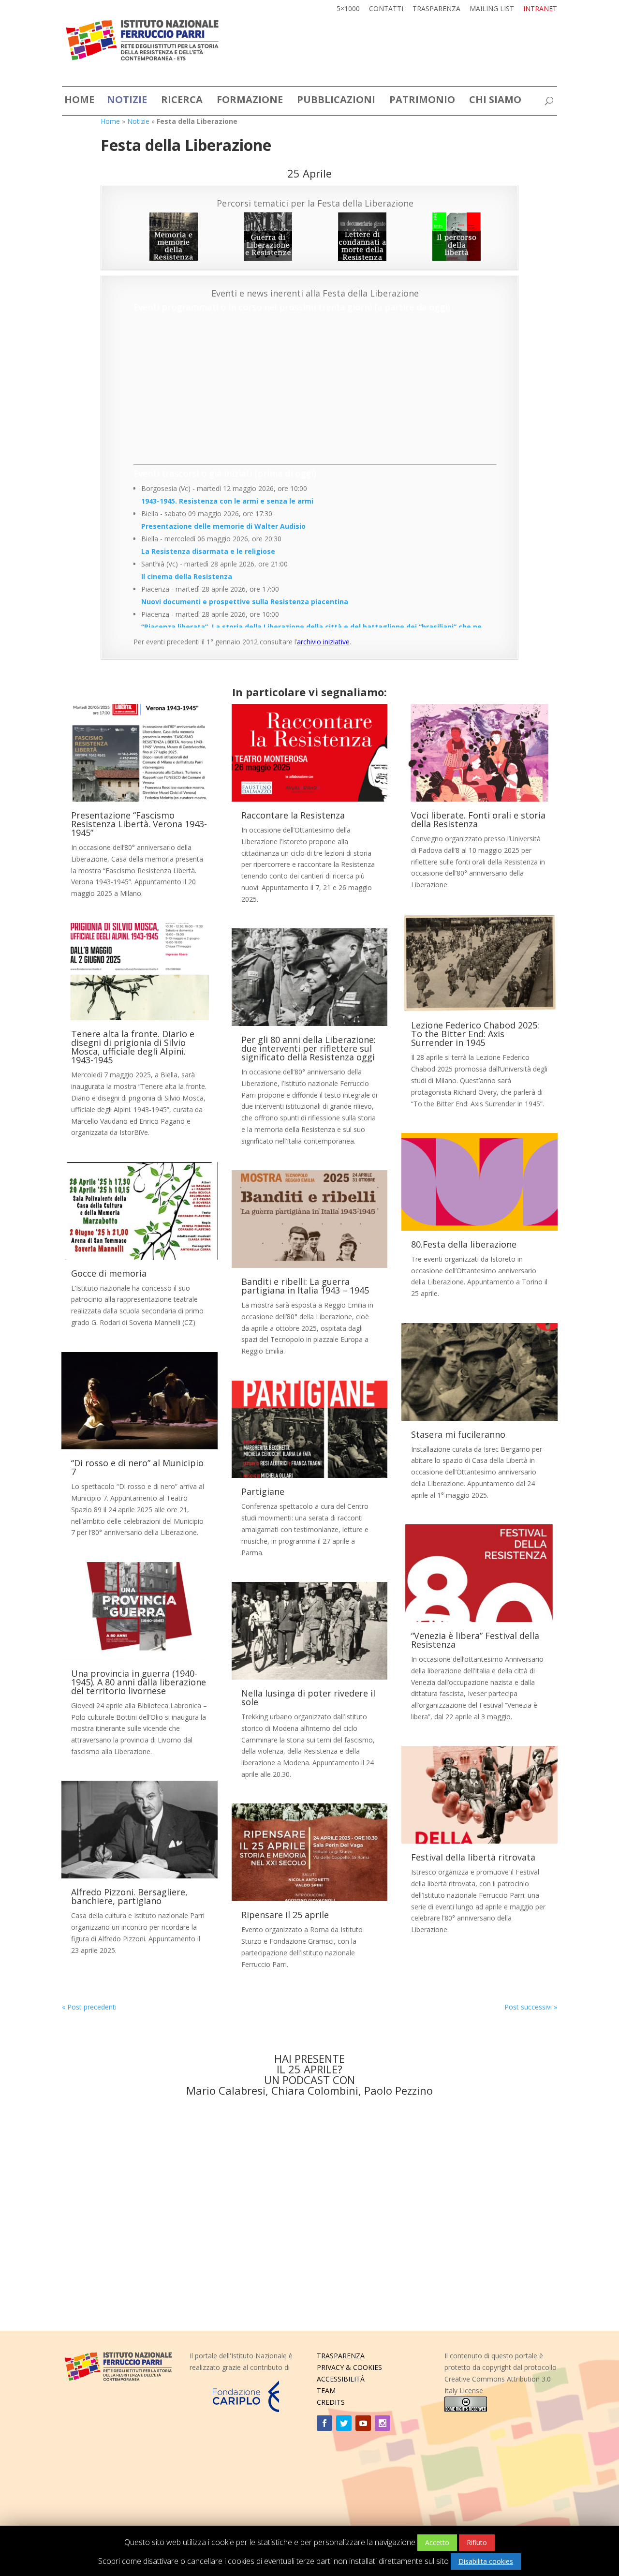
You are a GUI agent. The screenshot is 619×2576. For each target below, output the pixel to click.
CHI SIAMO (495, 101)
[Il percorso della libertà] (457, 237)
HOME (79, 101)
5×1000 (348, 9)
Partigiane (263, 1491)
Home (110, 121)
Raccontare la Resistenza (293, 815)
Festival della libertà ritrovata (473, 1857)
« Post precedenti (89, 2007)
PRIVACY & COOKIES (349, 2367)
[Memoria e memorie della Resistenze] (173, 237)
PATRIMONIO (422, 101)
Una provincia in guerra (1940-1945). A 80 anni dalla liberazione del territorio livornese (139, 1682)
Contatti (386, 9)
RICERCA (182, 101)
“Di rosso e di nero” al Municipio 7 (137, 1467)
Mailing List (492, 9)
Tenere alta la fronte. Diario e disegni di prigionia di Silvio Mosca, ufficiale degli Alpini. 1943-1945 (133, 1047)
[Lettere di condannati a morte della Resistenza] (362, 237)
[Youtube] (363, 2423)
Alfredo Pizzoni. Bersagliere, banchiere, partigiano (129, 1896)
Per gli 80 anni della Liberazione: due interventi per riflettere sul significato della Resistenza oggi (309, 1048)
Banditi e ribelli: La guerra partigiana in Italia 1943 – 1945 (305, 1286)
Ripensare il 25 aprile (285, 1915)
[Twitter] (344, 2423)
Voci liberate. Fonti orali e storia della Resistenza (478, 819)
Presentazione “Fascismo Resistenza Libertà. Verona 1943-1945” (139, 824)
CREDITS (331, 2402)
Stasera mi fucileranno (458, 1434)
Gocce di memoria (109, 1273)
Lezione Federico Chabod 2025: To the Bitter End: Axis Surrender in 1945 (475, 1034)
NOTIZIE (127, 101)
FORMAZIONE (250, 101)
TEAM (326, 2390)
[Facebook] (324, 2423)
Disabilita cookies (486, 2561)
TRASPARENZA (341, 2356)
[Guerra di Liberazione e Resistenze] (268, 237)
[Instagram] (383, 2423)
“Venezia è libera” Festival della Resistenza (475, 1640)
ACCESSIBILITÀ (341, 2379)
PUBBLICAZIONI (336, 101)
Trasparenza (436, 9)
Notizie (138, 121)
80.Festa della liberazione (464, 1244)
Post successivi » (531, 2007)
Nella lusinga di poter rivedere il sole (308, 1697)
